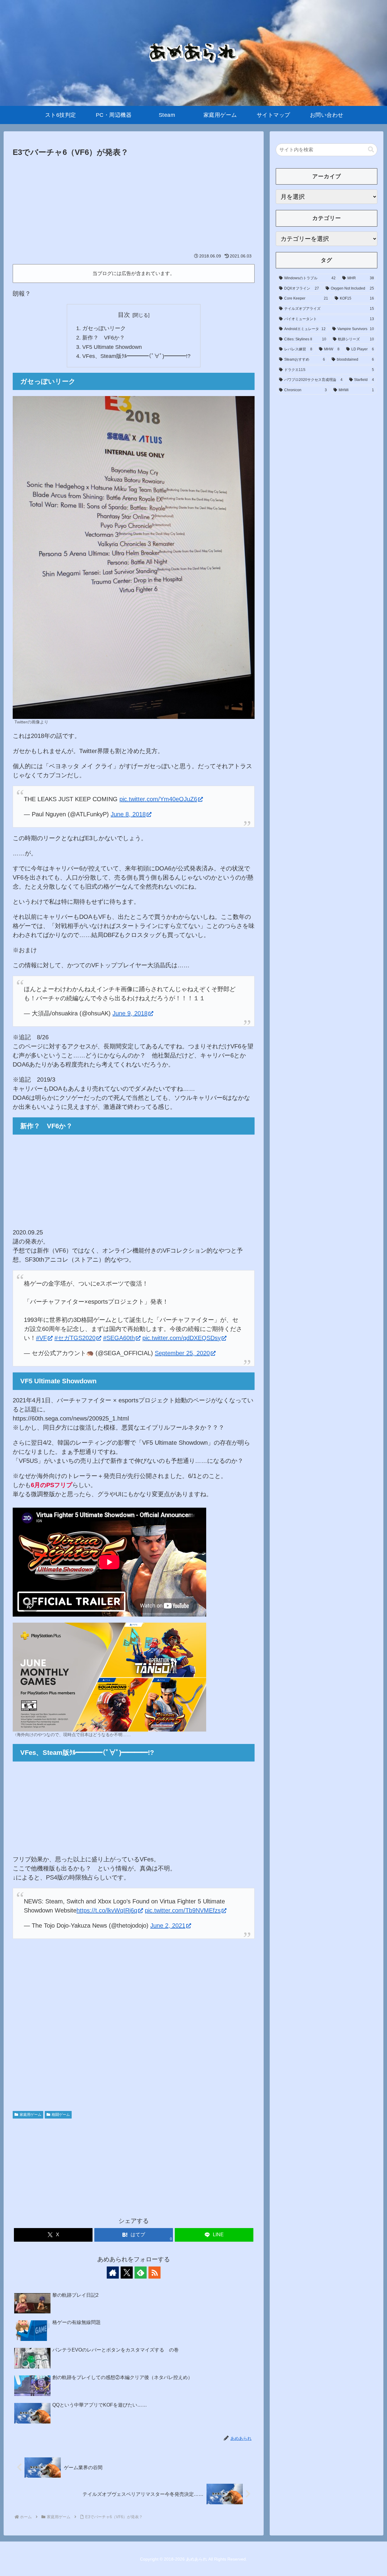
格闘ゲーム (61, 2115)
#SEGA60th (119, 1338)
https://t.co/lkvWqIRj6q (107, 1910)
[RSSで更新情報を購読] (154, 2273)
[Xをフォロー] (127, 2273)
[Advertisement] (134, 205)
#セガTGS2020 (75, 1338)
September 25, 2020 (182, 1353)
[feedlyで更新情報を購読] (141, 2273)
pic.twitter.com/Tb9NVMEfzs (183, 1910)
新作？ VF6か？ (104, 338)
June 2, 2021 (168, 1925)
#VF (41, 1338)
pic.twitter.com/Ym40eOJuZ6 (158, 799)
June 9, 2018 (130, 1013)
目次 (124, 315)
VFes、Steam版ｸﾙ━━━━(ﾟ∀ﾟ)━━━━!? (136, 356)
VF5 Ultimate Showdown (112, 347)
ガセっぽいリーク (104, 328)
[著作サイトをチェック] (113, 2273)
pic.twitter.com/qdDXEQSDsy (182, 1338)
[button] (371, 150)
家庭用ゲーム (31, 2115)
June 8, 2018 (128, 814)
